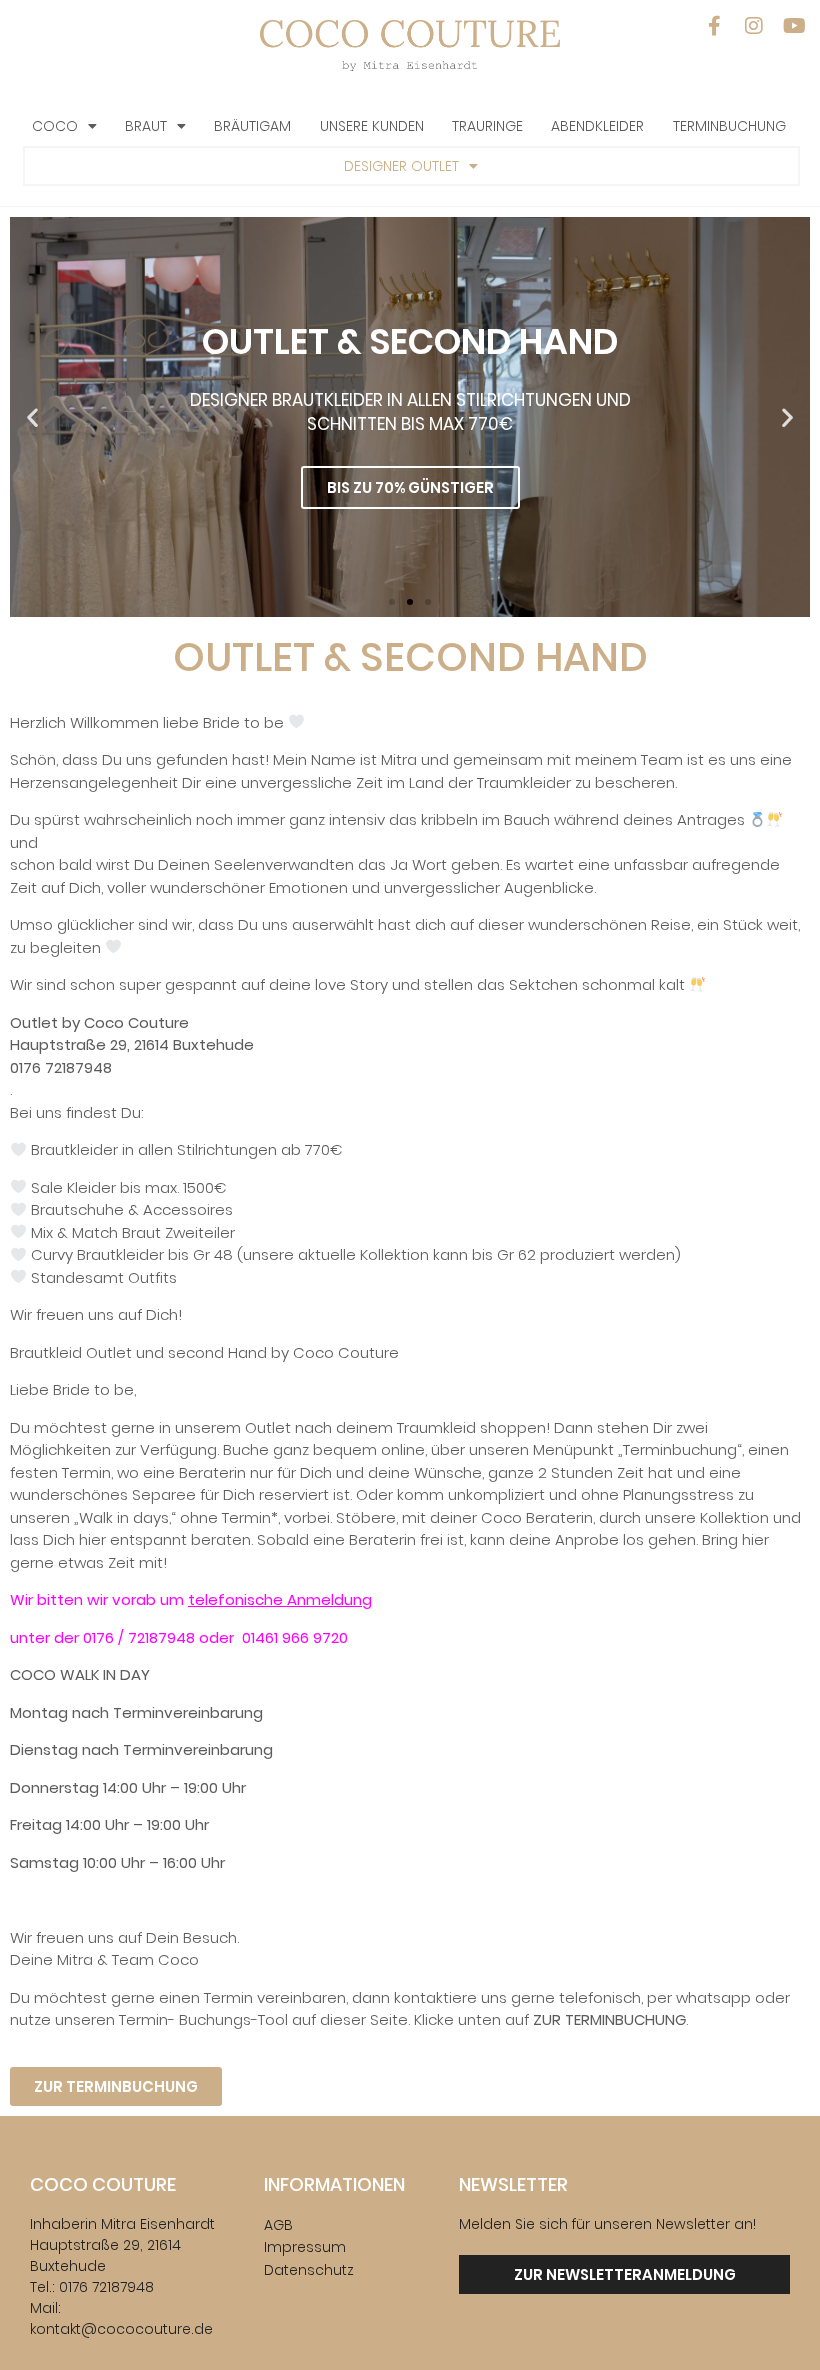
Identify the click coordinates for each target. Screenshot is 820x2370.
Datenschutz (309, 2270)
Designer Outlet (401, 166)
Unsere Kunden (372, 126)
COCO (55, 126)
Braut (146, 126)
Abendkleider (597, 126)
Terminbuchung (729, 126)
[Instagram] (754, 26)
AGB (278, 2225)
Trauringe (487, 126)
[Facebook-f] (714, 26)
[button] (32, 416)
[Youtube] (794, 26)
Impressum (305, 2247)
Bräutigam (252, 126)
